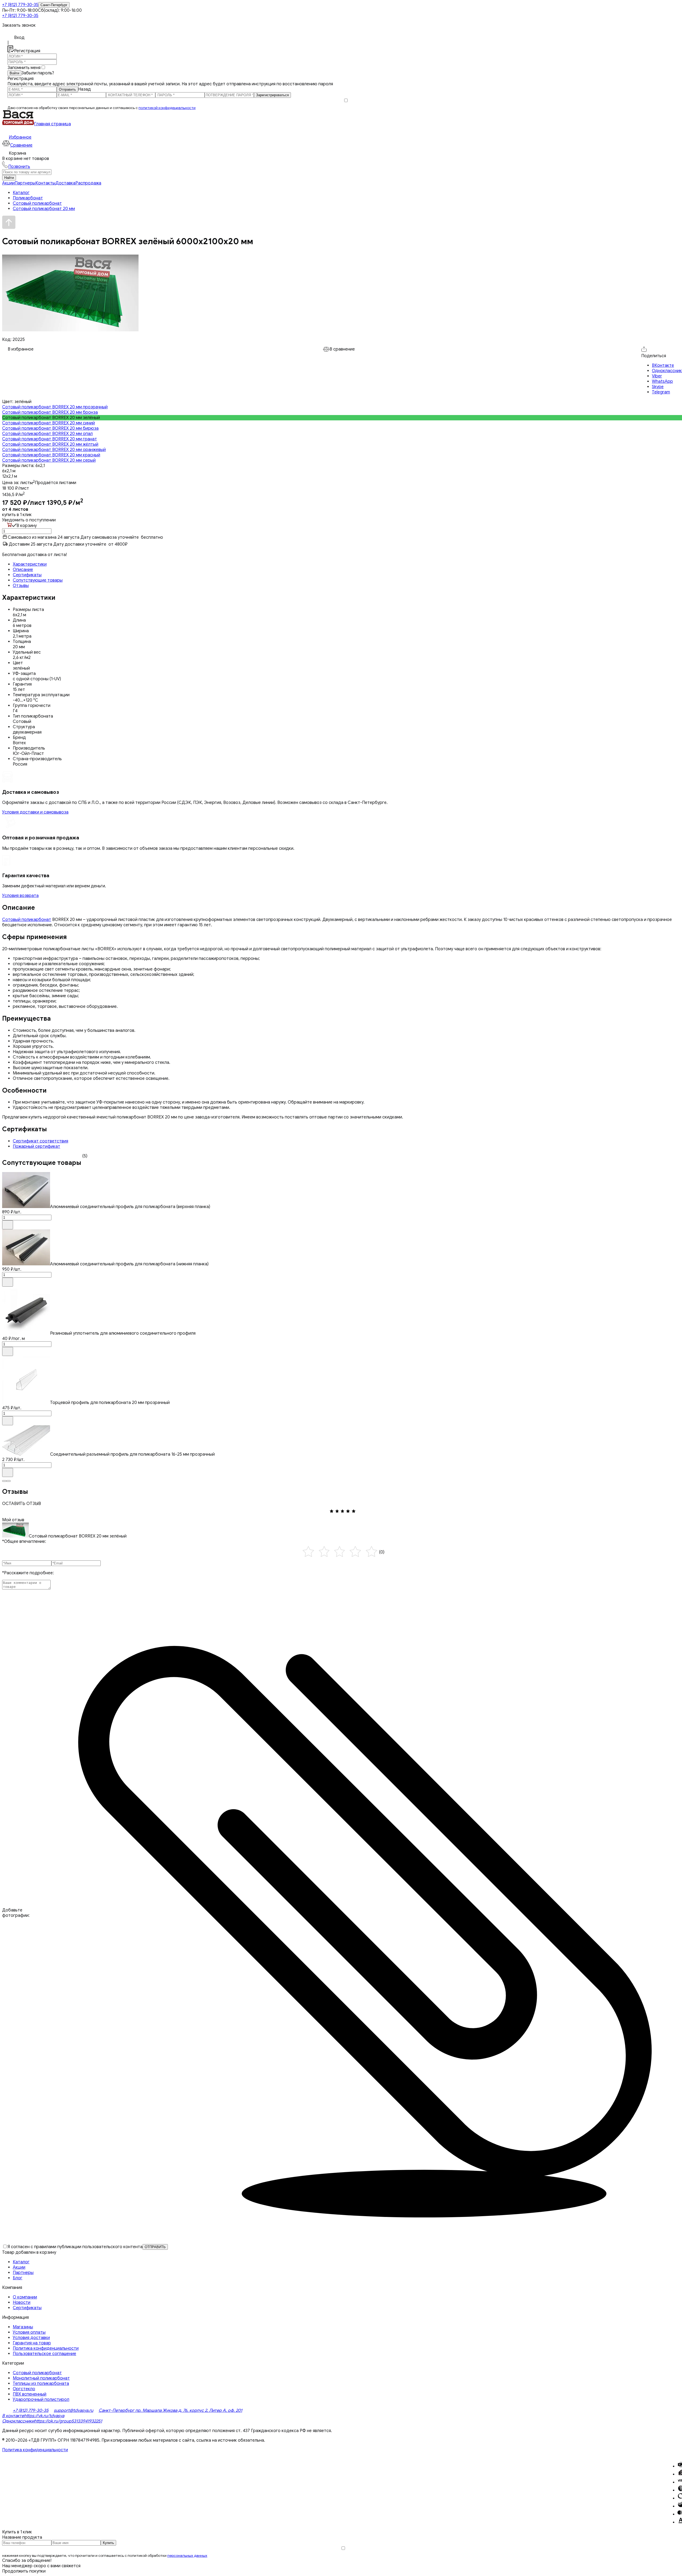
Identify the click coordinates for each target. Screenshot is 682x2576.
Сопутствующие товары (38, 580)
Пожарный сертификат (36, 1146)
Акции (8, 183)
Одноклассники (18, 2421)
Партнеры (25, 183)
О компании (25, 2297)
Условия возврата (20, 896)
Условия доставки (31, 2338)
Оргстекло (24, 2389)
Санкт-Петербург (54, 5)
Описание (23, 570)
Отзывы (21, 586)
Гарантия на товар (32, 2343)
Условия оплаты (29, 2332)
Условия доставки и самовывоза (35, 812)
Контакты (45, 183)
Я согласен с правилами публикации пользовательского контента (75, 2247)
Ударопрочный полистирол (41, 2400)
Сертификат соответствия (40, 1141)
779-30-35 (20, 5)
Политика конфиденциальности (46, 2348)
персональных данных (187, 2556)
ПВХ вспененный (30, 2394)
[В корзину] (8, 1225)
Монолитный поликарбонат (41, 2378)
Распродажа (88, 183)
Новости (22, 2303)
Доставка (65, 183)
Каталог (21, 2262)
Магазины (23, 2327)
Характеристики (30, 564)
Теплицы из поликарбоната (41, 2384)
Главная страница (52, 124)
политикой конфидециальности (167, 108)
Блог (18, 2278)
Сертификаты (27, 575)
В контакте (13, 2416)
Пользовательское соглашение (44, 2354)
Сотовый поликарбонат (27, 920)
